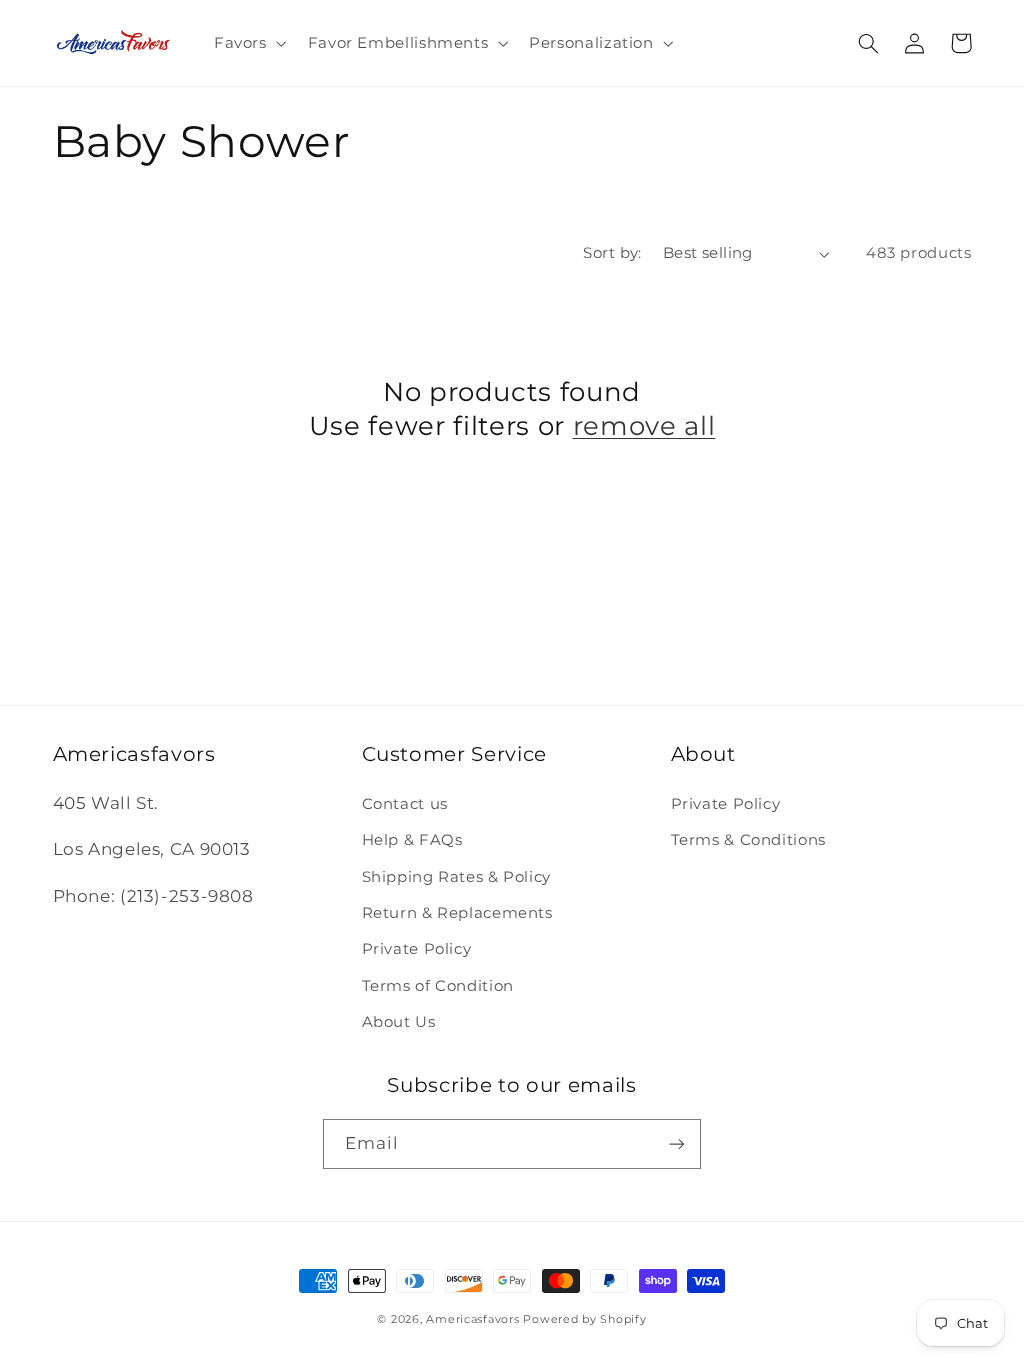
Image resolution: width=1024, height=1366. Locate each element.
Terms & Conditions (748, 840)
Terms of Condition (438, 986)
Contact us (405, 804)
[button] (248, 43)
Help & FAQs (412, 840)
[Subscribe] (677, 1143)
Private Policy (417, 949)
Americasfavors (472, 1319)
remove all (644, 425)
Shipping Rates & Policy (457, 877)
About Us (399, 1022)
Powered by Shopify (584, 1319)
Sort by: (612, 253)
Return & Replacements (457, 913)
